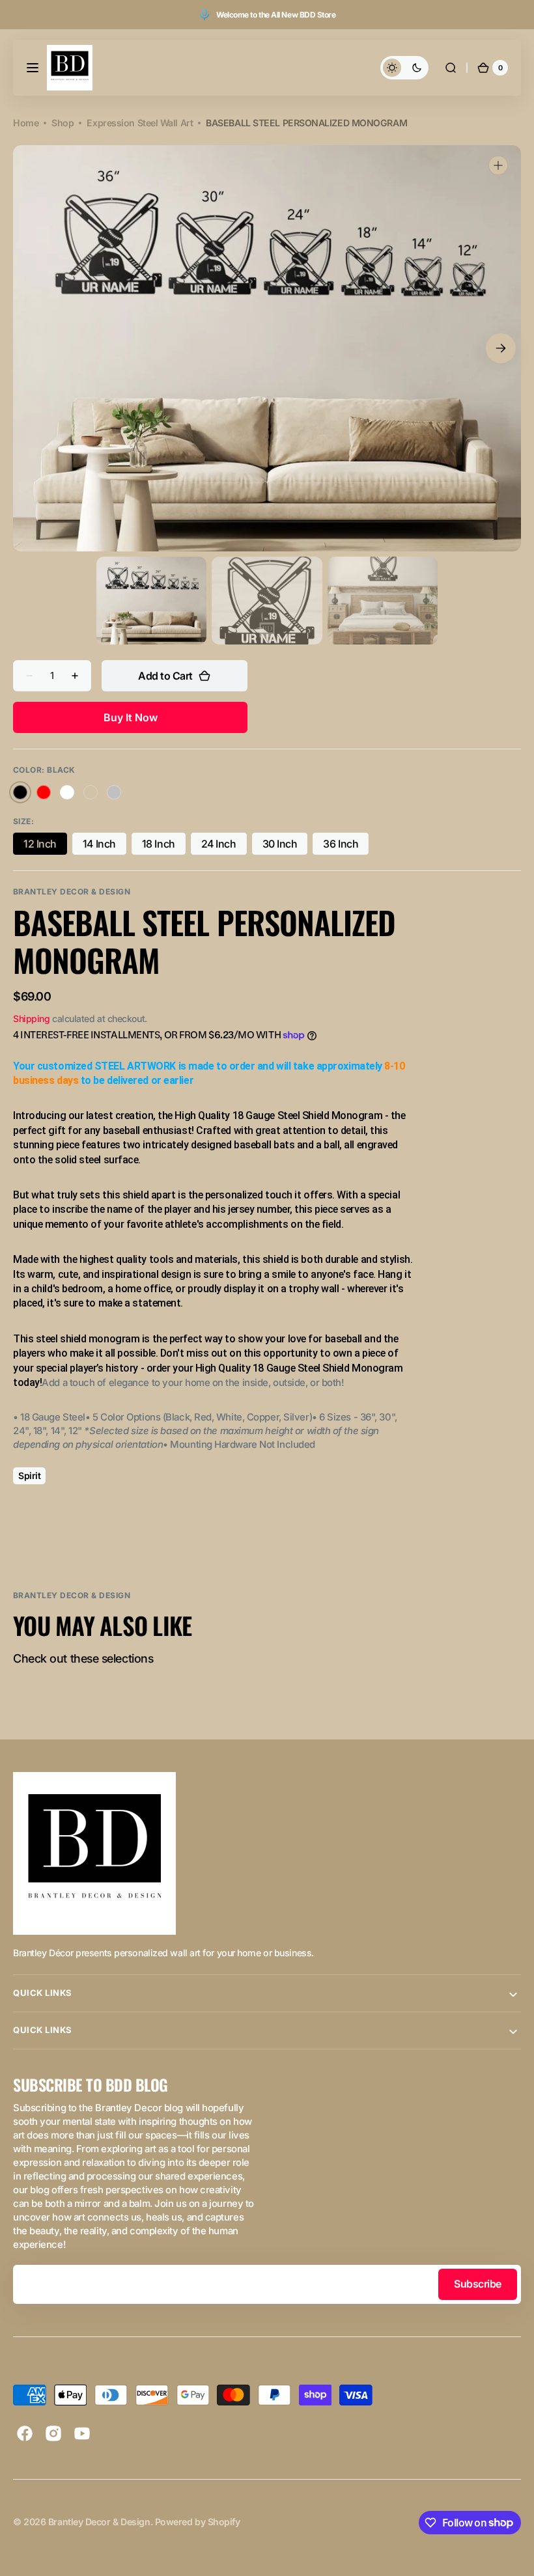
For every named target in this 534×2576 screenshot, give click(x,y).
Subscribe (478, 2284)
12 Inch (45, 846)
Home (26, 123)
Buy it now (131, 717)
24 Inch (224, 846)
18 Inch (164, 846)
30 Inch (285, 846)
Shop (63, 123)
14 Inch (105, 846)
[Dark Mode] (404, 68)
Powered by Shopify (198, 2522)
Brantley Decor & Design (99, 2522)
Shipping (31, 1018)
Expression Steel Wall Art (140, 123)
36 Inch (346, 846)
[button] (33, 68)
